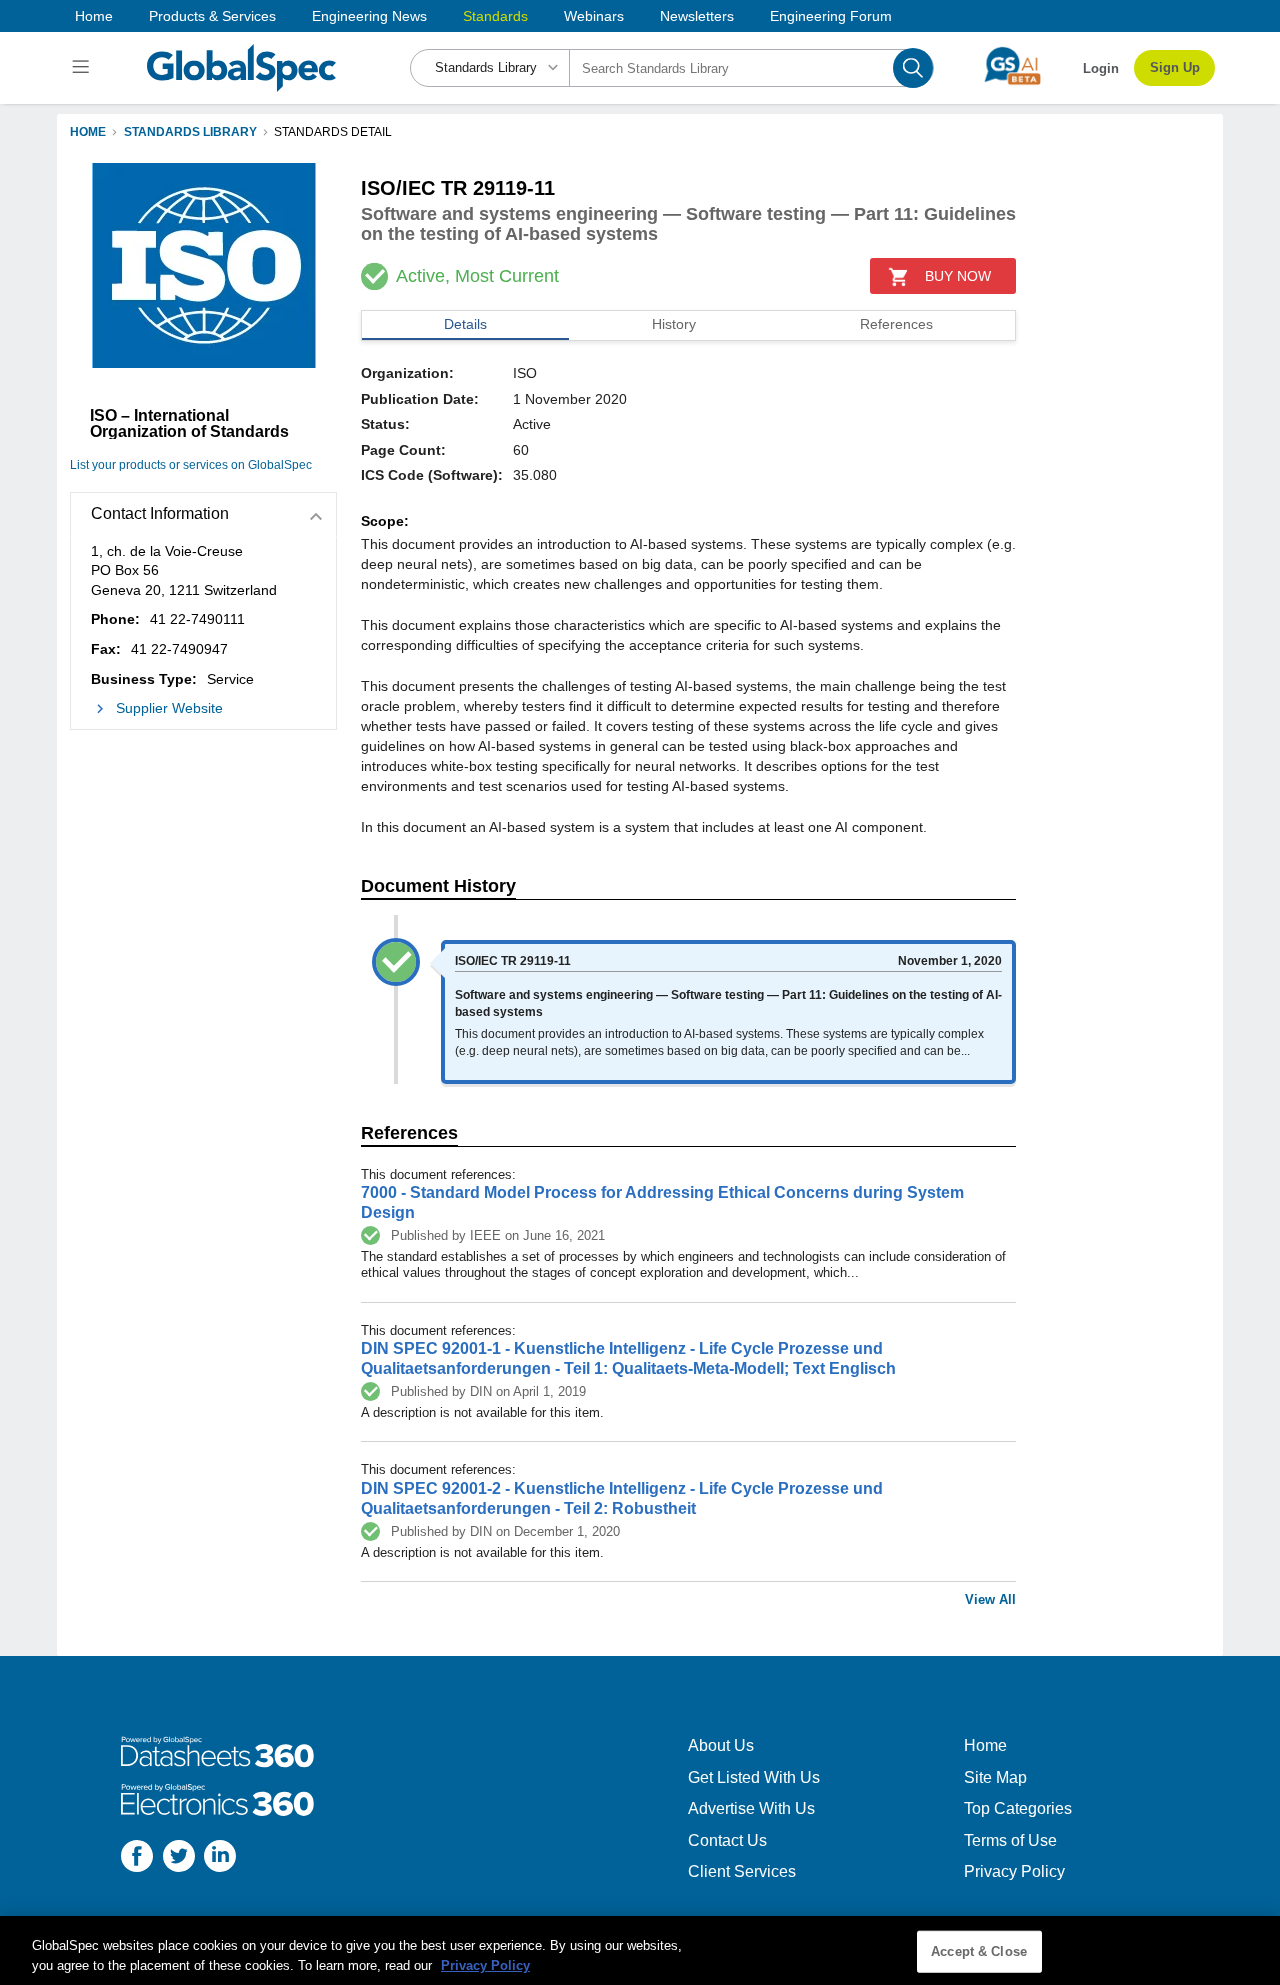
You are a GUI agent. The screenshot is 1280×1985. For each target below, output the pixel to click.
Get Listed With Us (754, 1777)
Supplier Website (169, 708)
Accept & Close (979, 1951)
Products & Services (212, 16)
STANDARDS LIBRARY (190, 132)
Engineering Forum (831, 16)
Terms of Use (1010, 1840)
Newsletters (697, 16)
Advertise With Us (751, 1808)
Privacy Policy (1014, 1871)
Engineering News (369, 16)
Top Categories (1018, 1808)
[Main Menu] (83, 68)
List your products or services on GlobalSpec (191, 465)
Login (1101, 68)
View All (990, 1599)
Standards (495, 16)
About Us (721, 1745)
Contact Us (727, 1840)
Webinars (594, 16)
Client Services (742, 1871)
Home (94, 16)
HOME (88, 132)
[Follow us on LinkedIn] (220, 1858)
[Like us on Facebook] (137, 1858)
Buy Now (958, 276)
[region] (640, 1950)
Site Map (995, 1777)
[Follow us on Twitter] (179, 1858)
